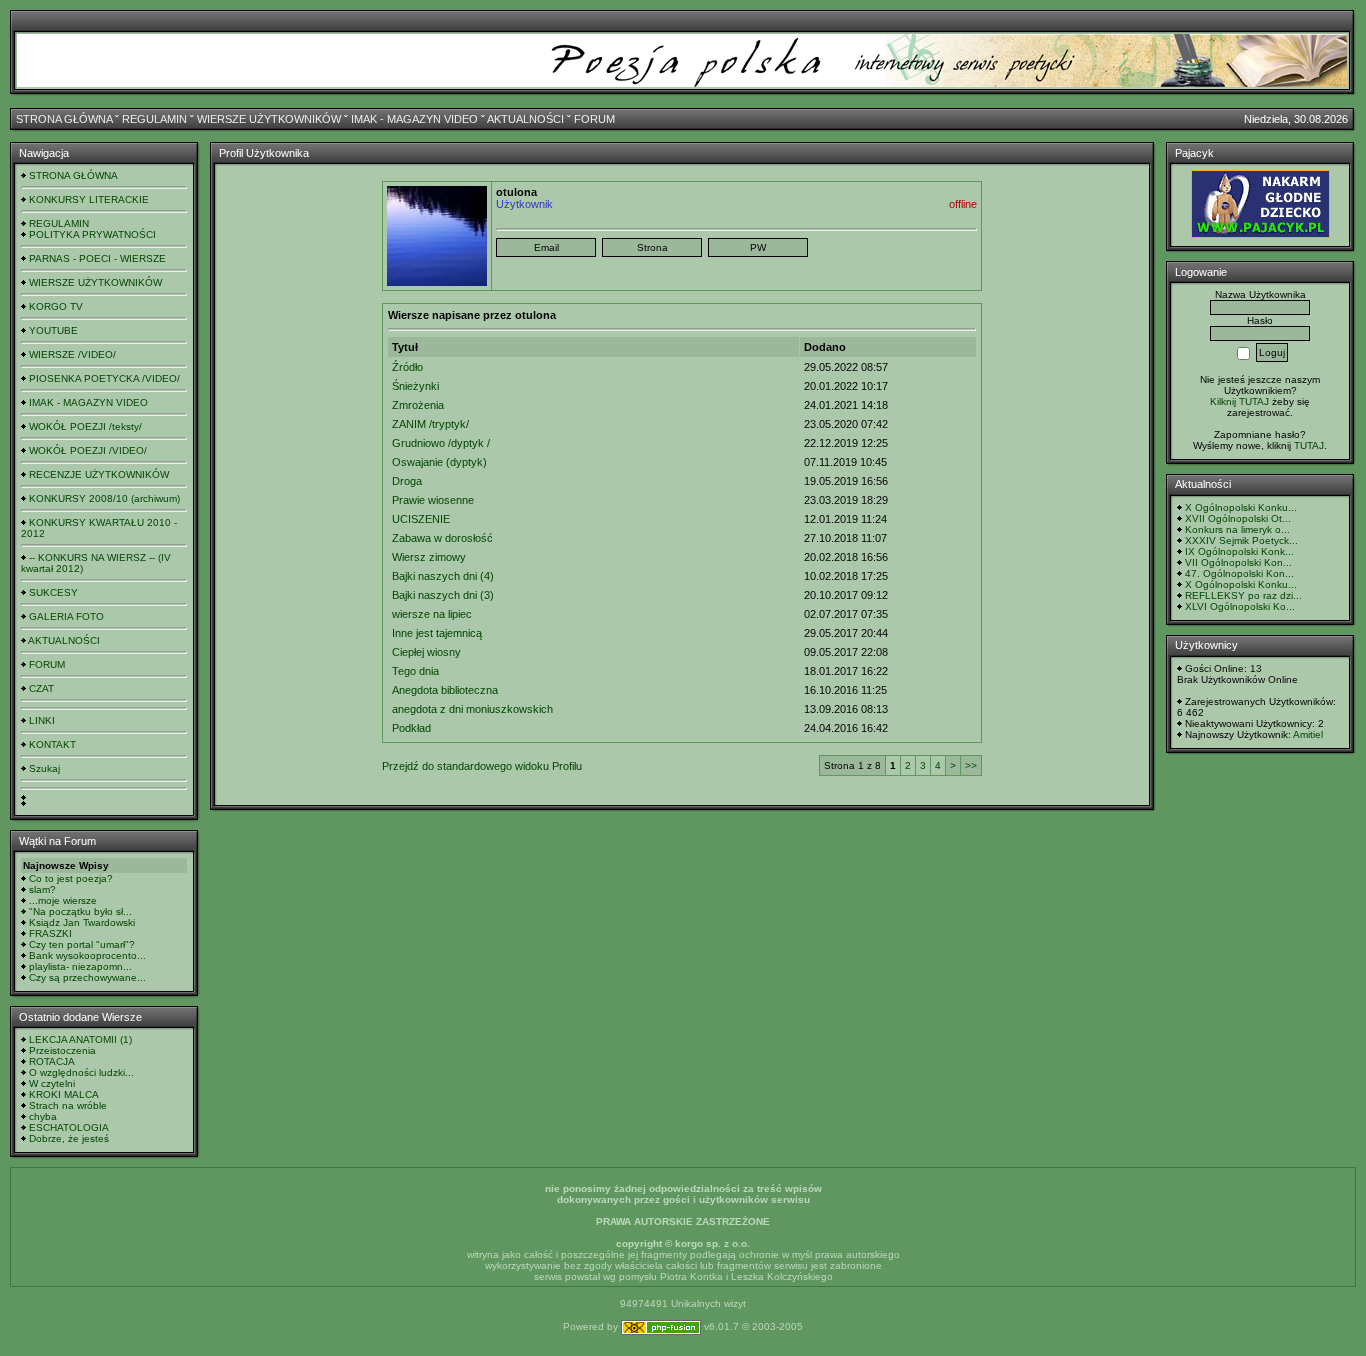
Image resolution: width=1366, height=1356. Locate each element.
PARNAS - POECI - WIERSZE (97, 258)
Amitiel (1308, 734)
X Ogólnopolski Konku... (1241, 507)
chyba (43, 1116)
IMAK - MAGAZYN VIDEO (414, 119)
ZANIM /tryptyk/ (430, 424)
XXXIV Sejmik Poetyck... (1241, 540)
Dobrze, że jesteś (69, 1138)
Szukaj (44, 768)
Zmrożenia (418, 405)
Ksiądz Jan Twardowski (82, 922)
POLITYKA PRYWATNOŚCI (92, 234)
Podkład (411, 728)
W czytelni (52, 1083)
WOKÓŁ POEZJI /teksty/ (85, 426)
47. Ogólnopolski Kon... (1239, 573)
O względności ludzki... (81, 1072)
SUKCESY (53, 592)
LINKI (42, 720)
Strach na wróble (68, 1105)
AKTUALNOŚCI (525, 119)
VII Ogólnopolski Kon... (1238, 562)
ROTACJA (52, 1061)
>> (971, 765)
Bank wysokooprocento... (87, 955)
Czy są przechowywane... (87, 977)
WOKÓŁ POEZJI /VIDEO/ (88, 450)
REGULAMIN (154, 119)
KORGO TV (56, 306)
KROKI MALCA (64, 1094)
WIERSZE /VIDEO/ (72, 354)
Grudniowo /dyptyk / (441, 443)
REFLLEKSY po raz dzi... (1243, 595)
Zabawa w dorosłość (442, 538)
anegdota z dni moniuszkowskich (472, 709)
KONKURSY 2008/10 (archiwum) (104, 498)
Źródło (407, 367)
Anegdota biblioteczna (445, 690)
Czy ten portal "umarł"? (82, 944)
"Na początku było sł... (80, 911)
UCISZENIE (421, 519)
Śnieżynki (415, 386)
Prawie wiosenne (433, 500)
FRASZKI (50, 933)
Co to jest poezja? (71, 878)
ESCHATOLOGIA (69, 1127)
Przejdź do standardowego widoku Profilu (482, 766)
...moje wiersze (63, 900)
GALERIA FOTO (66, 616)
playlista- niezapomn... (80, 966)
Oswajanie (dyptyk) (439, 462)
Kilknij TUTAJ (1239, 401)
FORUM (594, 119)
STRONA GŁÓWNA (64, 119)
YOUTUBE (53, 330)
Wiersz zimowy (429, 557)
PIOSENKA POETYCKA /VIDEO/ (104, 378)
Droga (407, 481)
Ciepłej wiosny (426, 652)
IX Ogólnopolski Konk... (1239, 551)
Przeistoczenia (62, 1050)
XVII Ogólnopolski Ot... (1238, 518)
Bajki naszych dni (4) (443, 576)
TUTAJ (1309, 445)
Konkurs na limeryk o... (1237, 529)
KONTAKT (52, 744)
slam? (42, 889)
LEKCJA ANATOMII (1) (80, 1039)
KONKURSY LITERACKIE (89, 199)
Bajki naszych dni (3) (443, 595)
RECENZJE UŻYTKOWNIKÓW (99, 474)
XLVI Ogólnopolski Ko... (1240, 606)
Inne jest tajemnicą (437, 633)
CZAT (41, 688)
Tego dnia (415, 671)
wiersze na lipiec (432, 614)
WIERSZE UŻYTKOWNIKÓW (269, 119)
